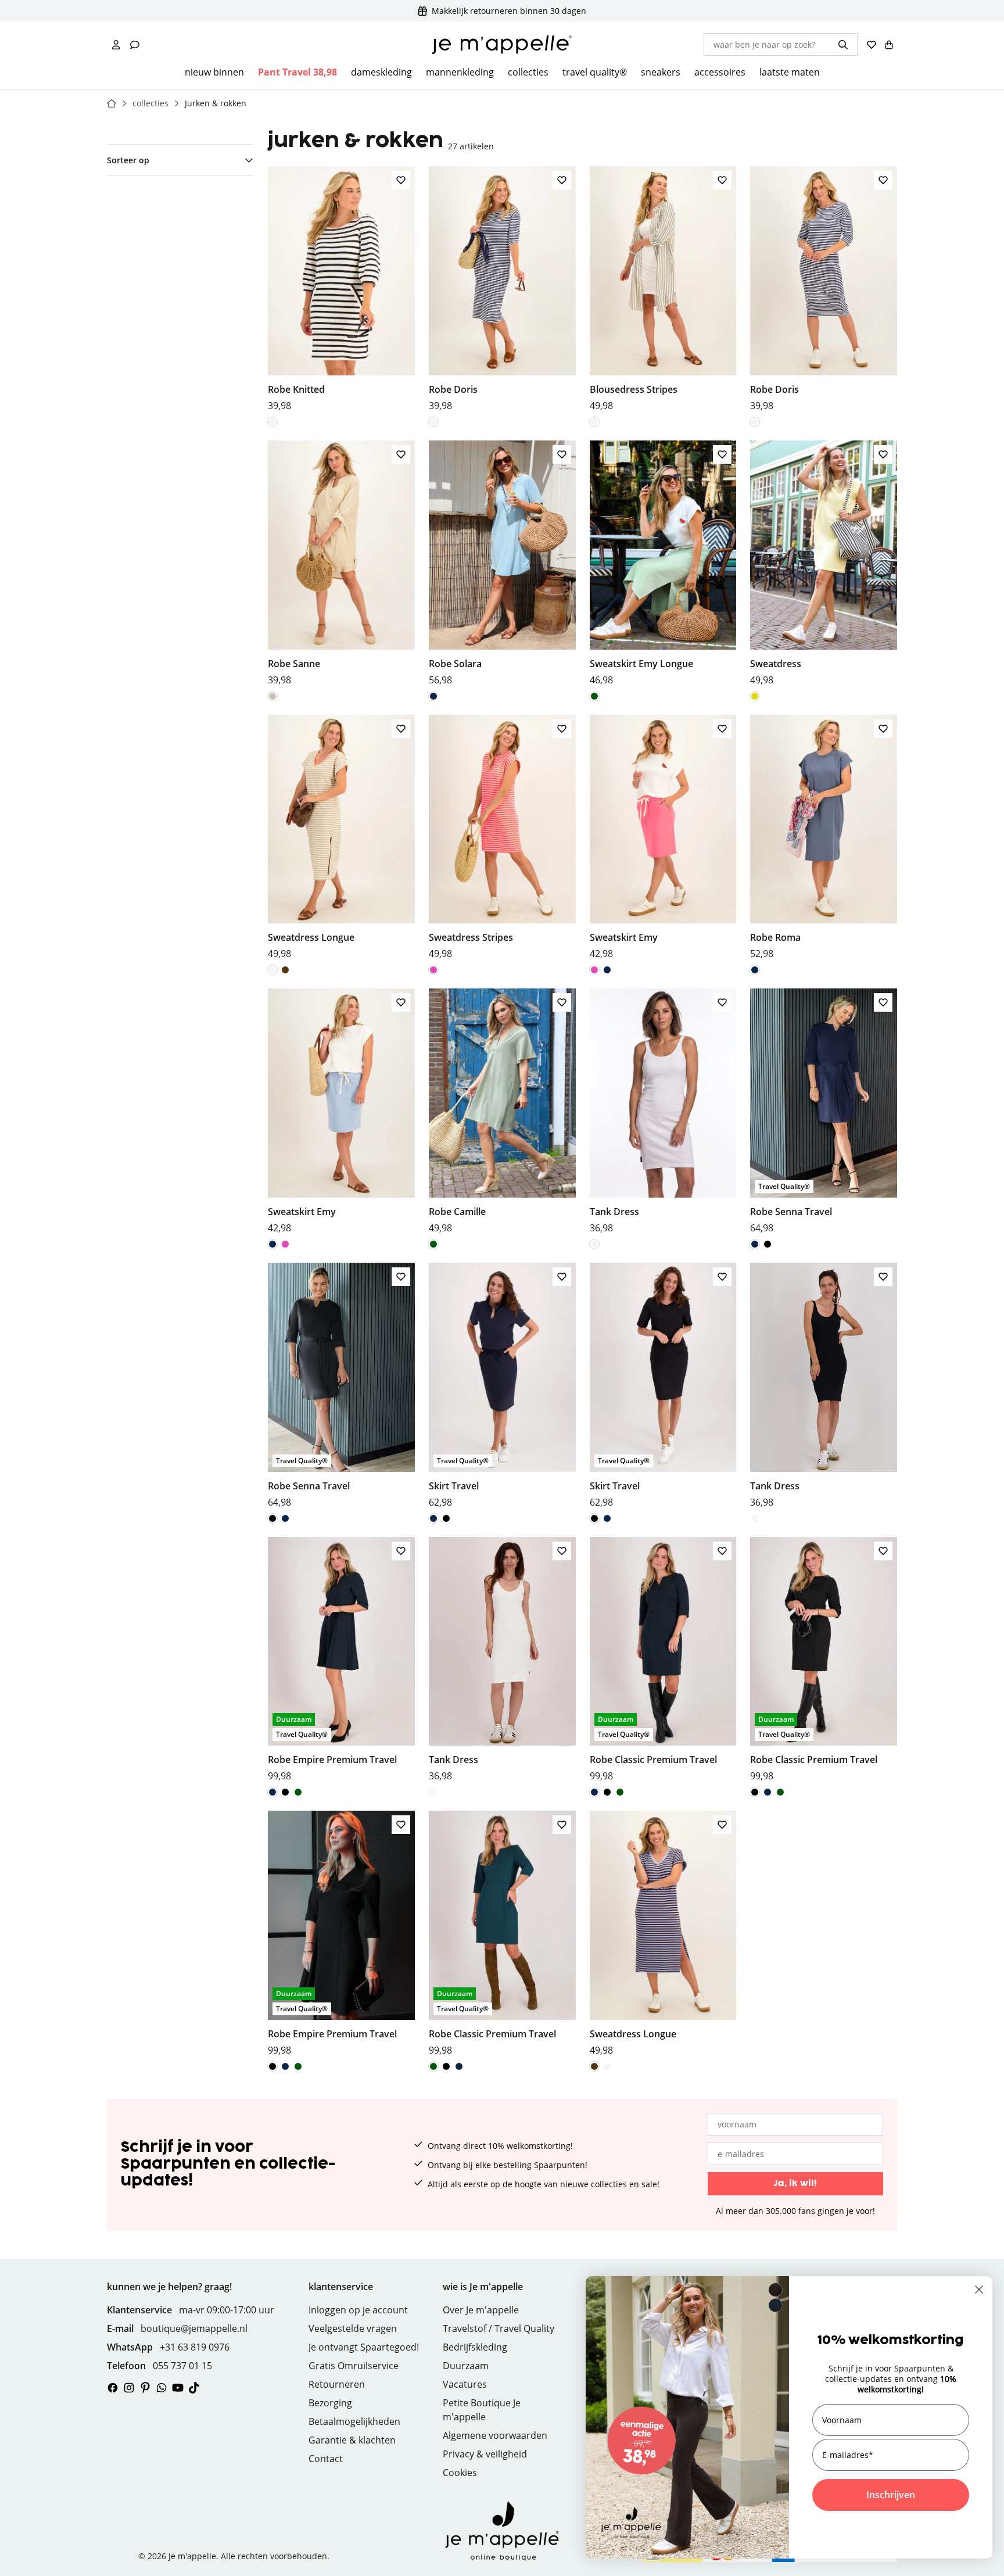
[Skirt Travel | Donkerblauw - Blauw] (433, 1518)
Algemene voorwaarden (495, 2435)
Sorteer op (128, 160)
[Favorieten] (872, 45)
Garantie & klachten (352, 2440)
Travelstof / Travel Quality (499, 2328)
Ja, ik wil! (795, 2183)
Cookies (460, 2473)
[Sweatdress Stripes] (502, 838)
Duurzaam (466, 2366)
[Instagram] (129, 2388)
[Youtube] (178, 2388)
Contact (326, 2459)
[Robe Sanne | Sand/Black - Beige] (272, 696)
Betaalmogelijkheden (354, 2421)
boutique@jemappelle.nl (194, 2328)
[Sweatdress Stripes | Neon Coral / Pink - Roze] (433, 970)
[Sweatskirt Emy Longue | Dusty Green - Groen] (594, 696)
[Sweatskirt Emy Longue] (663, 564)
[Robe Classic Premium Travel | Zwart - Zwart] (607, 1792)
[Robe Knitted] (341, 289)
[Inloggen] (116, 45)
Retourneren (337, 2384)
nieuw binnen (214, 72)
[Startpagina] (112, 103)
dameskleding (381, 72)
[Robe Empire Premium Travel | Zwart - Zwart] (285, 1792)
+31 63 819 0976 (195, 2347)
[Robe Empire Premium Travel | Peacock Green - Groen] (298, 1792)
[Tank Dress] (663, 1112)
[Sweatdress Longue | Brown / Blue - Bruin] (285, 970)
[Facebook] (113, 2388)
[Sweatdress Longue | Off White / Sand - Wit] (272, 970)
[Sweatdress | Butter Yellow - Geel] (755, 696)
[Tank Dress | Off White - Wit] (594, 1244)
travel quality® (595, 72)
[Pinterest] (145, 2388)
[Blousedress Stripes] (663, 289)
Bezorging (330, 2403)
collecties (528, 72)
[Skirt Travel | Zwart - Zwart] (446, 1518)
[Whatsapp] (162, 2388)
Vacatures (465, 2384)
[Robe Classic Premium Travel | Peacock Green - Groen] (620, 1792)
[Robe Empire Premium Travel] (341, 1660)
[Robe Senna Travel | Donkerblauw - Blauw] (755, 1244)
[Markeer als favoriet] (401, 180)
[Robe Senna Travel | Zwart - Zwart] (768, 1244)
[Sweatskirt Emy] (663, 838)
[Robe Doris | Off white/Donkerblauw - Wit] (433, 422)
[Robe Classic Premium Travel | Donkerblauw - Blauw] (594, 1792)
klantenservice (341, 2287)
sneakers (661, 72)
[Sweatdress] (824, 564)
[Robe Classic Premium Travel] (663, 1660)
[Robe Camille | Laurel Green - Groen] (433, 1244)
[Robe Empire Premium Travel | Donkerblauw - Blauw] (272, 1792)
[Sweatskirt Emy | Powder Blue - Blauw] (607, 970)
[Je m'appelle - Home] (502, 45)
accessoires (720, 72)
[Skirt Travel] (502, 1386)
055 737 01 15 (182, 2366)
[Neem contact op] (135, 45)
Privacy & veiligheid (485, 2454)
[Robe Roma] (824, 838)
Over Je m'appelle (481, 2310)
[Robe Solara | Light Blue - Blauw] (433, 696)
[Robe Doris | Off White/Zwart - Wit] (755, 422)
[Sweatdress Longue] (341, 838)
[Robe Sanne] (341, 564)
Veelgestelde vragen (353, 2328)
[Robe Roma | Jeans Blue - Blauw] (755, 970)
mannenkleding (460, 72)
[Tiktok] (194, 2388)
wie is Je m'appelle (483, 2287)
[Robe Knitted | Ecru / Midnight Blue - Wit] (272, 422)
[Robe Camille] (502, 1112)
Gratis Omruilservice (354, 2366)
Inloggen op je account (358, 2310)
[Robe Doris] (502, 289)
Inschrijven (891, 2495)
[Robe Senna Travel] (824, 1112)
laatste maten (790, 72)
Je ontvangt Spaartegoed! (364, 2347)
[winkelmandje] (889, 45)
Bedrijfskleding (475, 2347)
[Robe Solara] (502, 564)
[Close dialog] (979, 2290)
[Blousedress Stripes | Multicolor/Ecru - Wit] (594, 422)
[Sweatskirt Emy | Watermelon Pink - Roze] (594, 970)
